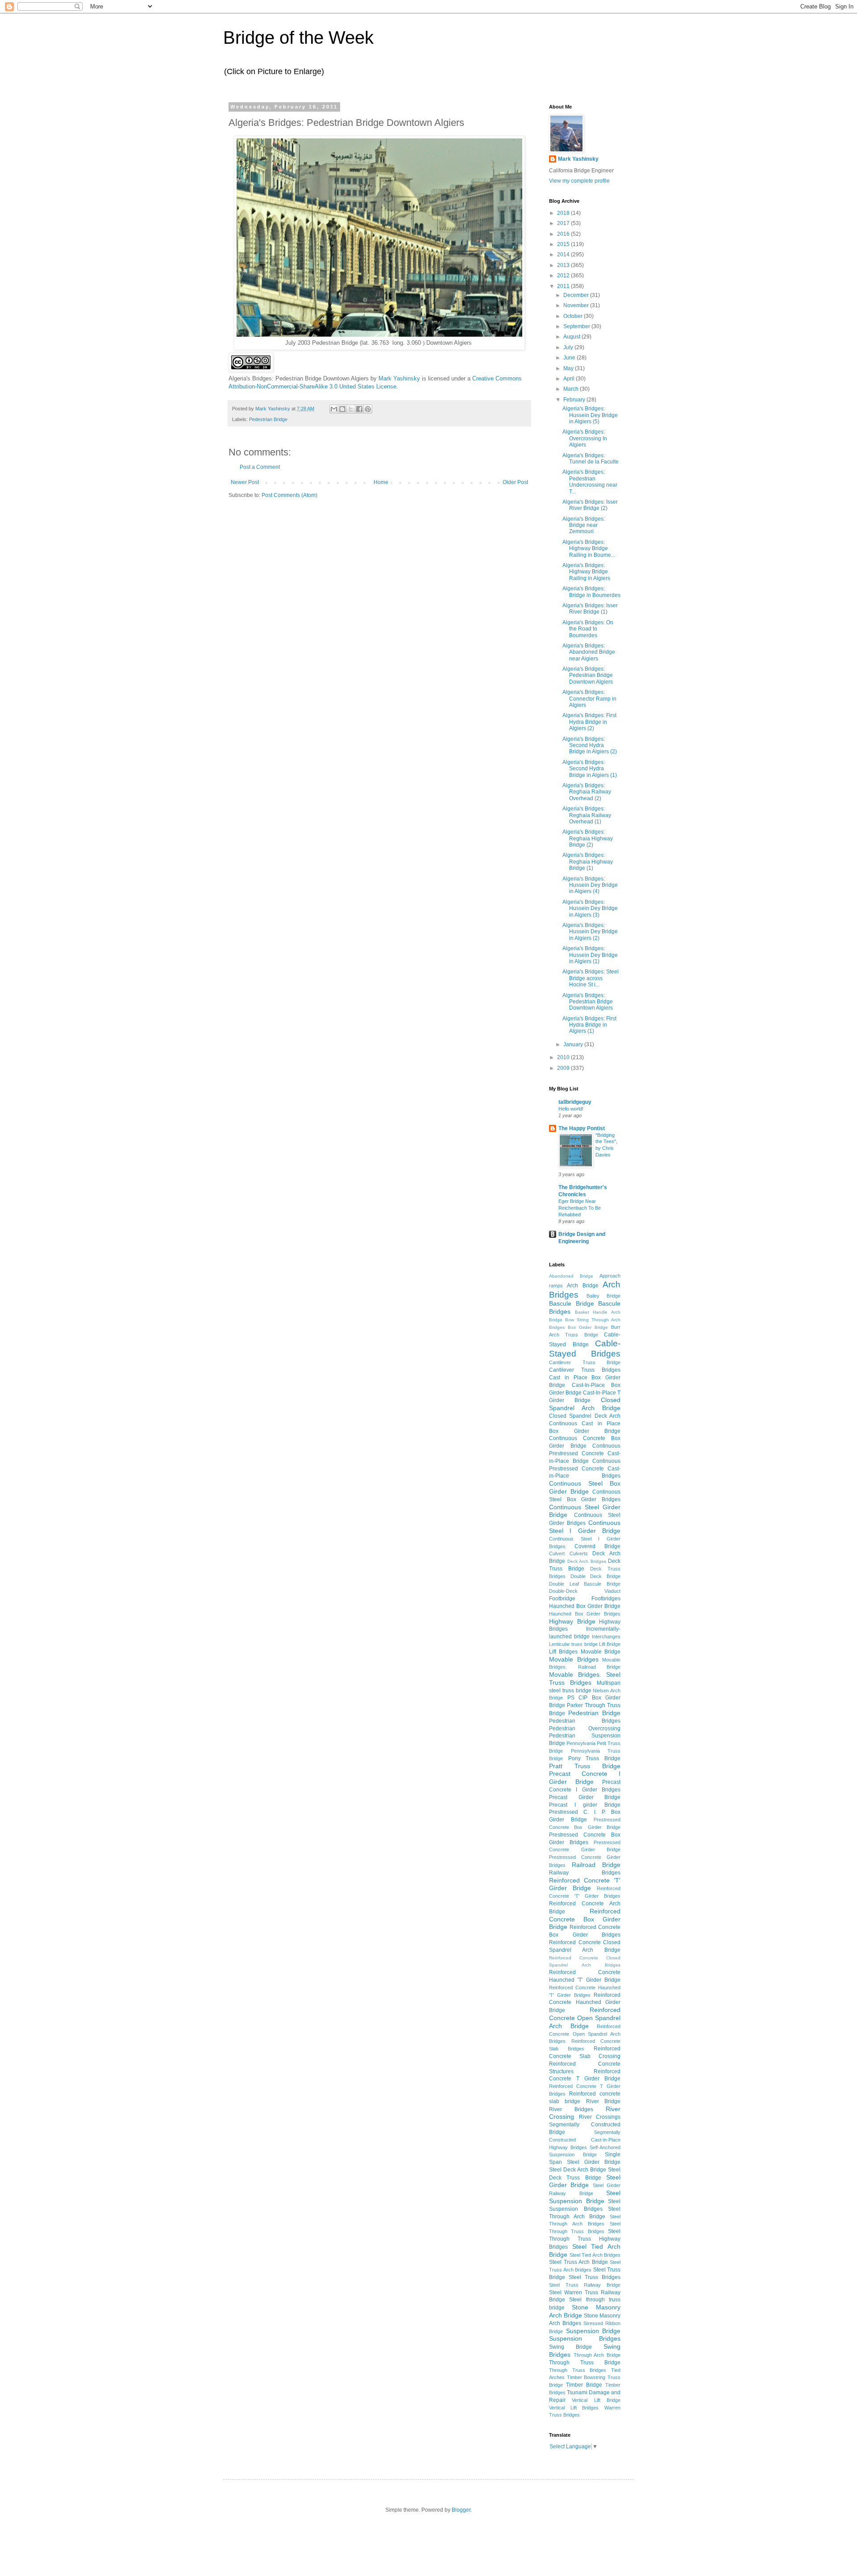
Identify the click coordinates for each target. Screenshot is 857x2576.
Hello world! (571, 1109)
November (577, 305)
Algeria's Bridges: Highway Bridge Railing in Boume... (589, 549)
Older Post (515, 482)
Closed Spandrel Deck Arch (585, 1416)
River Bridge (603, 2101)
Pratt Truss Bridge (585, 1766)
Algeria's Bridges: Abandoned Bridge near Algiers (589, 652)
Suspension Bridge (593, 2331)
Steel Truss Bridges (595, 2277)
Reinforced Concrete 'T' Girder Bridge (585, 1884)
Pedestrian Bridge (268, 419)
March (572, 389)
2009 (564, 1068)
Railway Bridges (585, 1873)
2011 (564, 286)
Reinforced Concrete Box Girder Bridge (585, 1919)
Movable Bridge (601, 1652)
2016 (564, 234)
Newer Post (245, 482)
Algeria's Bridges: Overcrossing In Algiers (585, 438)
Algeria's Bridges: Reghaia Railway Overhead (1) (587, 815)
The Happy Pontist (582, 1128)
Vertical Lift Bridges (574, 2408)
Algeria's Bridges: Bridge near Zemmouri (584, 525)
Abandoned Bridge (571, 1276)
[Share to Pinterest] (368, 409)
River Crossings (600, 2117)
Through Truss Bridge (585, 2363)
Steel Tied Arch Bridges (595, 2255)
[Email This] (334, 409)
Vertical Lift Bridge (596, 2400)
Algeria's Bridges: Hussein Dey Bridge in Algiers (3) (590, 908)
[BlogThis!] (342, 409)
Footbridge (562, 1599)
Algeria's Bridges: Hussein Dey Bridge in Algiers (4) (590, 885)
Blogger (461, 2510)
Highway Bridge (572, 1621)
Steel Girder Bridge (585, 2181)
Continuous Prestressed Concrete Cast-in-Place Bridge (585, 1453)
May (569, 368)
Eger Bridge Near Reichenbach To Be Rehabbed (580, 1208)
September (577, 326)
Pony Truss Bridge (594, 1758)
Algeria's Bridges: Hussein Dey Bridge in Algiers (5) (590, 415)
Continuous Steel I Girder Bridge (585, 1527)
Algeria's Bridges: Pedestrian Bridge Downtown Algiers (588, 675)
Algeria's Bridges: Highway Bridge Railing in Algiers (586, 572)
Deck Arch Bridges (587, 1561)
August (572, 337)
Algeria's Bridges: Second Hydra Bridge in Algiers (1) (590, 769)
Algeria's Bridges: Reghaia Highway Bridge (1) (588, 862)
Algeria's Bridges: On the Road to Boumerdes (588, 629)
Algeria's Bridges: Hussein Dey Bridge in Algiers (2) (590, 932)
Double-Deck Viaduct (585, 1591)
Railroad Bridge (596, 1865)
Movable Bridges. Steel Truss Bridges (585, 1678)
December (577, 295)
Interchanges (606, 1637)
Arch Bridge (582, 1286)
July (569, 347)
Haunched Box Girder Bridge (585, 1606)
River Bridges (571, 2109)
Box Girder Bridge (588, 1327)
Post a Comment (260, 467)
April (570, 379)
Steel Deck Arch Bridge (578, 2170)
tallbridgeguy (575, 1102)
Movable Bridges (574, 1659)
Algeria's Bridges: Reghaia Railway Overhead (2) (587, 792)
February (575, 400)
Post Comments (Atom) (289, 495)
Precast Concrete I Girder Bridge (585, 1778)
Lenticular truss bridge (573, 1644)
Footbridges (606, 1599)
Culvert (557, 1553)
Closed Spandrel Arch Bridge (585, 1404)
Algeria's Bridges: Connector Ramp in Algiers (589, 699)
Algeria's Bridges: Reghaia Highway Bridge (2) (588, 838)
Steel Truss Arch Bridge (578, 2262)
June (570, 358)
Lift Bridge (610, 1644)
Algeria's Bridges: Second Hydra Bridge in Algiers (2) (590, 745)
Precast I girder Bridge (585, 1805)
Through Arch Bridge (597, 2355)
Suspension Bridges (585, 2338)
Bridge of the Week (298, 38)
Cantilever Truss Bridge (585, 1362)
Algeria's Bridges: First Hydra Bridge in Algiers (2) (589, 722)
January (574, 1044)
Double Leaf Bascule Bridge (585, 1584)
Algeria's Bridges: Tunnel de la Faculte (591, 459)
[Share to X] (351, 409)
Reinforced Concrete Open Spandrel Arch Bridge (585, 2018)
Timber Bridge (584, 2385)
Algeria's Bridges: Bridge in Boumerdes (591, 592)
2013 (564, 265)
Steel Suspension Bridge (585, 2197)
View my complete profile (579, 181)
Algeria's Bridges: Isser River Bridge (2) (590, 505)
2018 (564, 213)
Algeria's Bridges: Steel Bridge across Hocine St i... (591, 978)
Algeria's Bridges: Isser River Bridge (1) (590, 609)
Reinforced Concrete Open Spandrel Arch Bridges (585, 2034)
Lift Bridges (563, 1652)
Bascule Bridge (572, 1303)
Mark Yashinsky (399, 378)
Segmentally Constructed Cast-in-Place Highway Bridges (585, 2140)
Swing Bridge (570, 2347)
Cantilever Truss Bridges (585, 1370)
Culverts (579, 1553)
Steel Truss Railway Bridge (585, 2285)
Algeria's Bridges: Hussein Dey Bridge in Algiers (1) (590, 955)
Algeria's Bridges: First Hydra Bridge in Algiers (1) (589, 1025)
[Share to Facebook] (359, 409)
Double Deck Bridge (595, 1576)
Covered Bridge (597, 1546)
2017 (564, 223)
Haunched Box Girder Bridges (585, 1614)
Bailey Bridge (603, 1296)
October (574, 316)
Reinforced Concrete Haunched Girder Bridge (585, 2003)
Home (381, 482)
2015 (564, 244)
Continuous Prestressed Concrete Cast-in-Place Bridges (585, 1469)
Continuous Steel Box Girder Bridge (585, 1487)
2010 (564, 1057)
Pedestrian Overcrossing (585, 1728)
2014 (564, 255)
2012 (564, 276)
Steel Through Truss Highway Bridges (585, 2239)
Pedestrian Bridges (585, 1721)
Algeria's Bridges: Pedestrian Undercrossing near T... (590, 482)
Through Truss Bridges (578, 2370)
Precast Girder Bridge (585, 1797)
